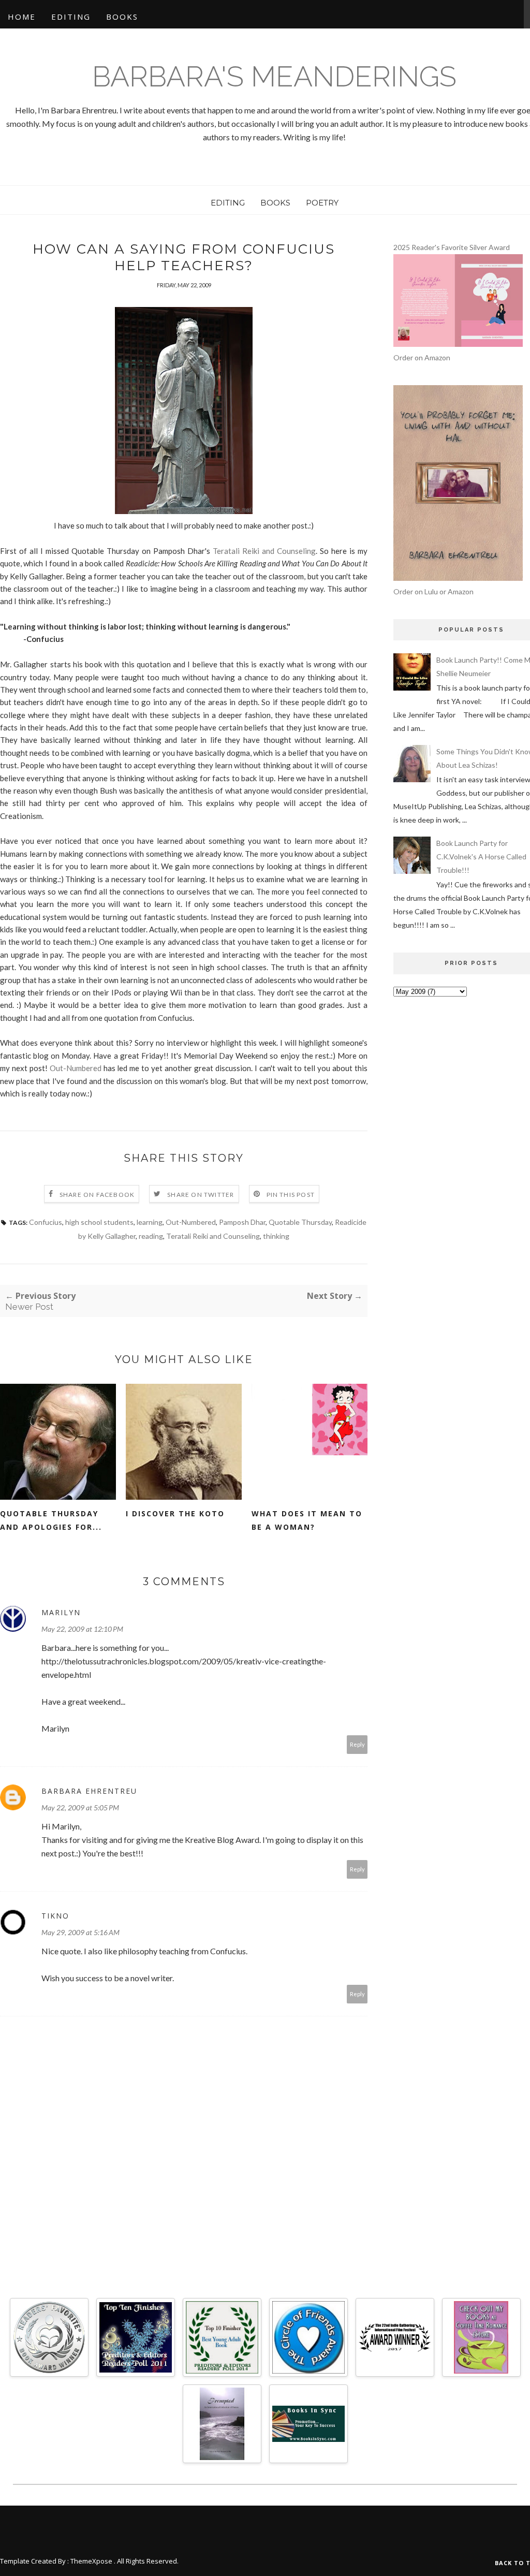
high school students (99, 1222)
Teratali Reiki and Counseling (264, 551)
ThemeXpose (91, 2561)
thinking (276, 1236)
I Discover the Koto (175, 1513)
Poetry (322, 203)
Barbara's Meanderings (274, 76)
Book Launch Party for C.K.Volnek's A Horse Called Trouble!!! (481, 857)
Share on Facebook (97, 1195)
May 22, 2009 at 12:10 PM (82, 1629)
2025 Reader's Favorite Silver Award (452, 247)
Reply (357, 1744)
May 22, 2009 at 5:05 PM (80, 1807)
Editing (71, 17)
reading (151, 1236)
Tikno (55, 1916)
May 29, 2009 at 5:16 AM (80, 1932)
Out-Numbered (76, 1068)
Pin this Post (291, 1195)
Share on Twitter (201, 1195)
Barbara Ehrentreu (89, 1791)
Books (122, 17)
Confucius (46, 1222)
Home (22, 17)
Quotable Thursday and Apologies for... (51, 1520)
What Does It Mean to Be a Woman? (307, 1520)
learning (150, 1222)
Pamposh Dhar (242, 1222)
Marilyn (61, 1612)
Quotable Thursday (300, 1222)
